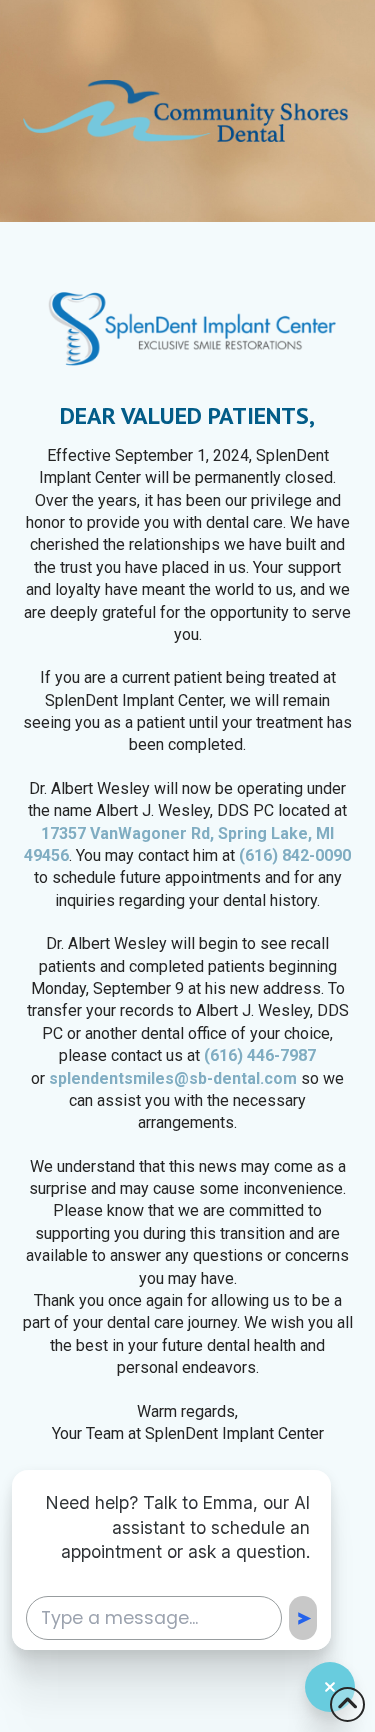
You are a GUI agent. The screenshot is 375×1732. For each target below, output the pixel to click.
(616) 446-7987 (260, 1055)
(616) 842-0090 (295, 855)
